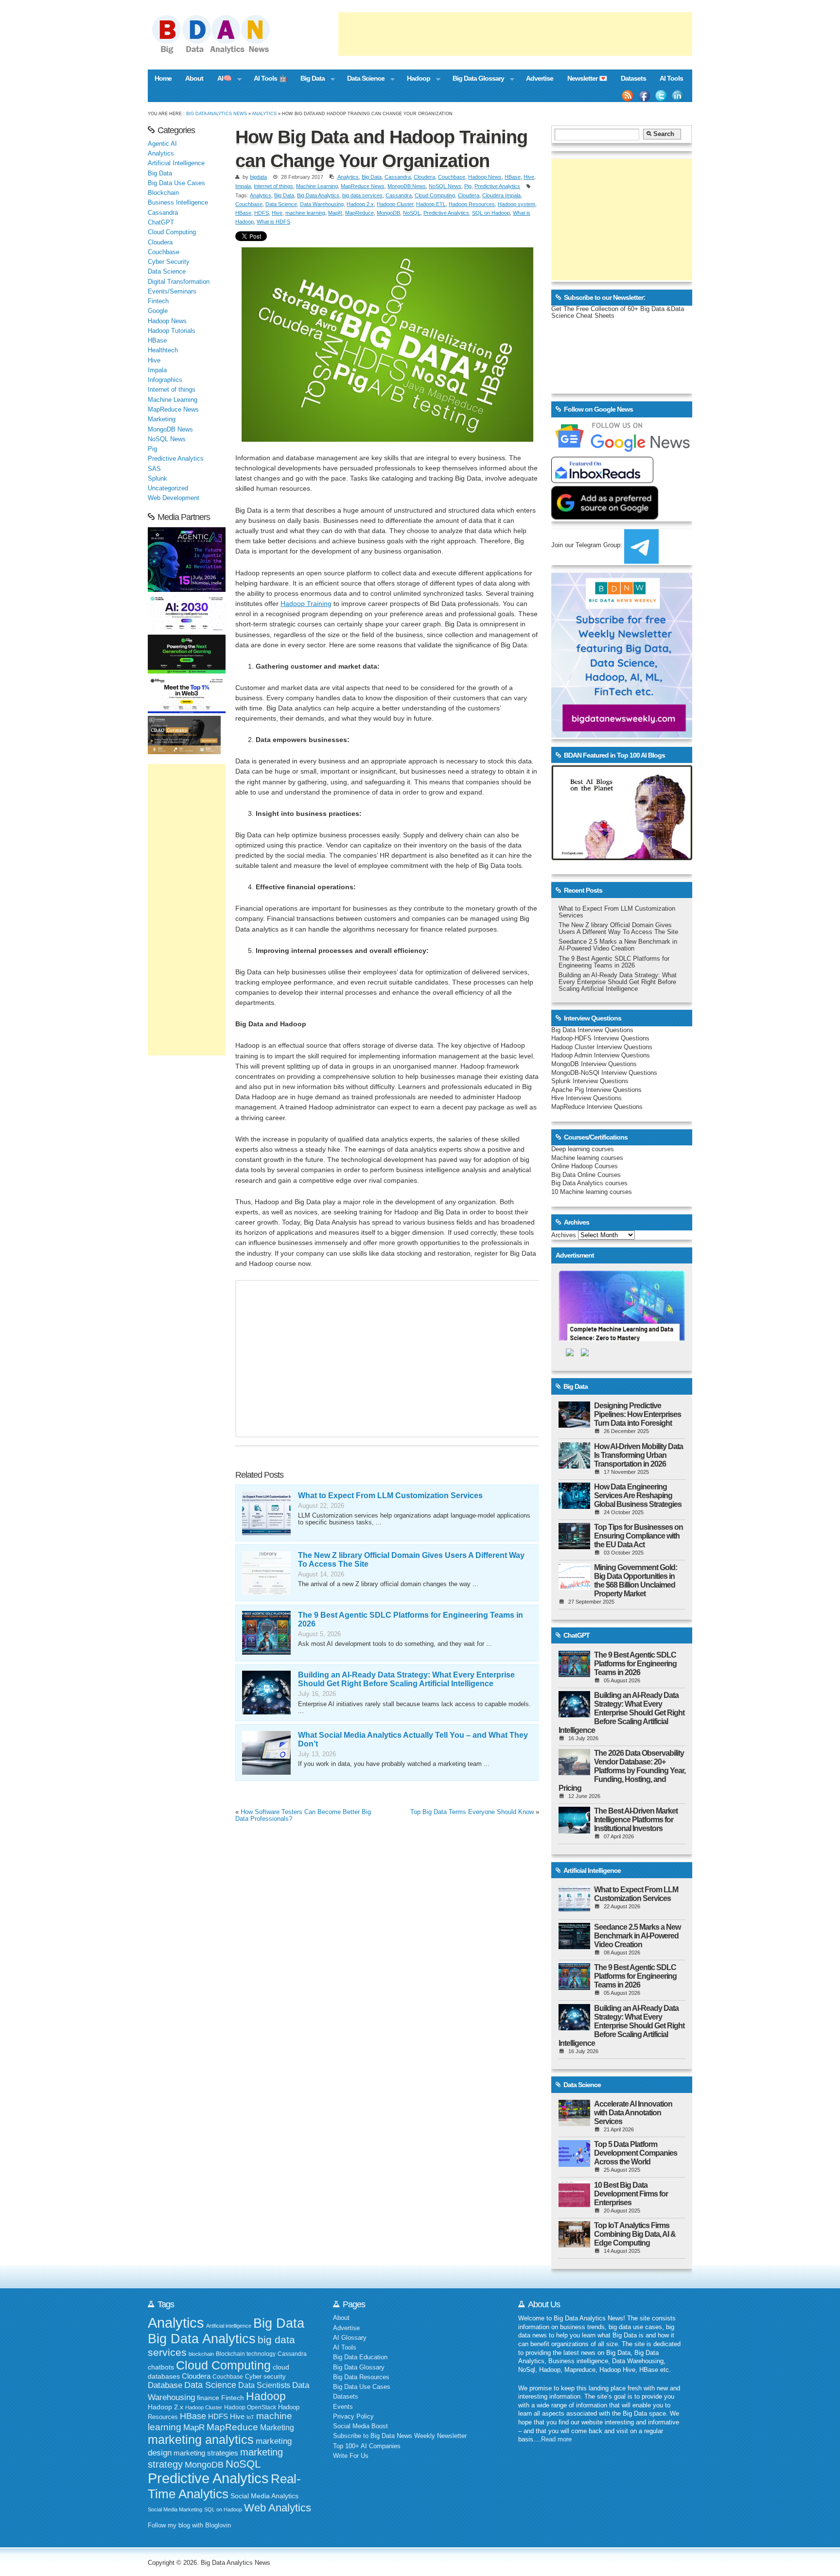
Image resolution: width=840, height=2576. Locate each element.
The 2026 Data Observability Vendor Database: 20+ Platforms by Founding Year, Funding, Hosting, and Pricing (622, 1771)
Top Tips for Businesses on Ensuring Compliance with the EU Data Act (639, 1536)
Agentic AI (162, 144)
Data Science (362, 79)
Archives (564, 1235)
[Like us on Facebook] (644, 96)
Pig (468, 186)
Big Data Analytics (318, 195)
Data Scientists (264, 2385)
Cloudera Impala (501, 195)
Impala (243, 186)
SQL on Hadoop (491, 213)
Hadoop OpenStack (250, 2407)
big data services (362, 195)
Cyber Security (169, 262)
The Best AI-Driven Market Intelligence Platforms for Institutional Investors (636, 1820)
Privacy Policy (353, 2417)
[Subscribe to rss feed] (628, 96)
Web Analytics (278, 2508)
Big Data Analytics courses (589, 1183)
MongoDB (388, 213)
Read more (556, 2439)
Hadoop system (516, 204)
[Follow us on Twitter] (661, 96)
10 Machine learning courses (592, 1192)
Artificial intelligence (229, 2326)
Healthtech (163, 350)
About (194, 78)
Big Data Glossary (474, 79)
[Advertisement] (515, 34)
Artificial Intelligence (176, 163)
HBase (513, 177)
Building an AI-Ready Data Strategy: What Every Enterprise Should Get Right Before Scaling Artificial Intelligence (406, 1679)
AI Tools (671, 78)
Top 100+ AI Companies (367, 2446)
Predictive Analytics (497, 186)
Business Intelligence (178, 203)
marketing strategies (206, 2453)
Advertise (540, 78)
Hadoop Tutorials (172, 331)
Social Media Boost (360, 2426)
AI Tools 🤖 (270, 78)
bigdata (258, 177)
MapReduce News (363, 186)
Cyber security (265, 2377)
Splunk (157, 479)
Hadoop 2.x (360, 204)
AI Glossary (350, 2338)
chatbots (161, 2367)
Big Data (309, 79)
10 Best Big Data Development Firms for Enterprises (631, 2194)
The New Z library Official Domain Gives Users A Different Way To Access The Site (618, 929)
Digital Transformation (179, 282)
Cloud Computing (435, 195)
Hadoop (415, 79)
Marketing (162, 419)
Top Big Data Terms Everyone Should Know (472, 1812)
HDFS (262, 213)
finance (208, 2398)
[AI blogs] (622, 860)
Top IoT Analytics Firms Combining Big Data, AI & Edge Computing (635, 2234)
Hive (529, 177)
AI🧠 (221, 79)
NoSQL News (445, 186)
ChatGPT (161, 223)
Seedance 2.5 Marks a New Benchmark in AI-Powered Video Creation (618, 945)
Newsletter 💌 (587, 78)
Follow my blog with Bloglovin (189, 2525)
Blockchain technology (246, 2354)
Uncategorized (168, 488)
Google (158, 311)
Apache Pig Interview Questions (596, 1090)
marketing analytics (201, 2439)
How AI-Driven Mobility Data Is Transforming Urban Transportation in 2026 (639, 1455)
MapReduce (359, 213)
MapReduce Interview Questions (597, 1107)
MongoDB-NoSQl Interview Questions (604, 1073)
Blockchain (163, 193)
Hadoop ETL (431, 204)
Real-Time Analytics (224, 2486)
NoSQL (412, 213)
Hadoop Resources (472, 204)
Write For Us (351, 2456)
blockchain (201, 2354)
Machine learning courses (587, 1158)
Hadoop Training (306, 604)
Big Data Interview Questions (592, 1030)
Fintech (158, 301)
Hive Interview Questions (586, 1098)
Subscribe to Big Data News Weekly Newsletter (400, 2436)
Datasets (633, 78)
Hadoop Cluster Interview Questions (602, 1047)
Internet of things (273, 186)
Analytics (264, 113)
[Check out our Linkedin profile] (678, 96)
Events (343, 2407)
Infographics (165, 380)
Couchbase (452, 177)
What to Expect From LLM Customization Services (390, 1495)
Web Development (174, 498)
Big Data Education (360, 2357)
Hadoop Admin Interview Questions (601, 1055)
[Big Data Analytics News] (222, 52)
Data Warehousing (322, 204)
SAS (154, 469)
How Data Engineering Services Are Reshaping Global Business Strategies (638, 1495)
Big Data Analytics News (217, 113)
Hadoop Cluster (395, 204)
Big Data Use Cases (176, 183)
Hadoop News (485, 177)
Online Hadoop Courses (585, 1166)
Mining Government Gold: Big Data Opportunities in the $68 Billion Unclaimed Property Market (636, 1581)
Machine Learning (317, 186)
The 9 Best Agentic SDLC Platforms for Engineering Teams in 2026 (614, 962)
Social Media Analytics (264, 2496)
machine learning (305, 213)
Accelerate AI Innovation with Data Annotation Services (633, 2113)
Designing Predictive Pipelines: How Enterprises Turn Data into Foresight (638, 1414)
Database (165, 2385)
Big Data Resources (361, 2377)
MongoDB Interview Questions (594, 1064)
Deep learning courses (583, 1149)
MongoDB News (407, 186)
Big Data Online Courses (586, 1175)
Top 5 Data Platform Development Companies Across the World (636, 2153)
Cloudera (424, 177)
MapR (335, 213)
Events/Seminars (172, 292)
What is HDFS (273, 222)
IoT (250, 2417)
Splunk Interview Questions (590, 1081)
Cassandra (398, 177)
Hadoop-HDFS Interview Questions (600, 1038)
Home (163, 78)
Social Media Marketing (175, 2509)
